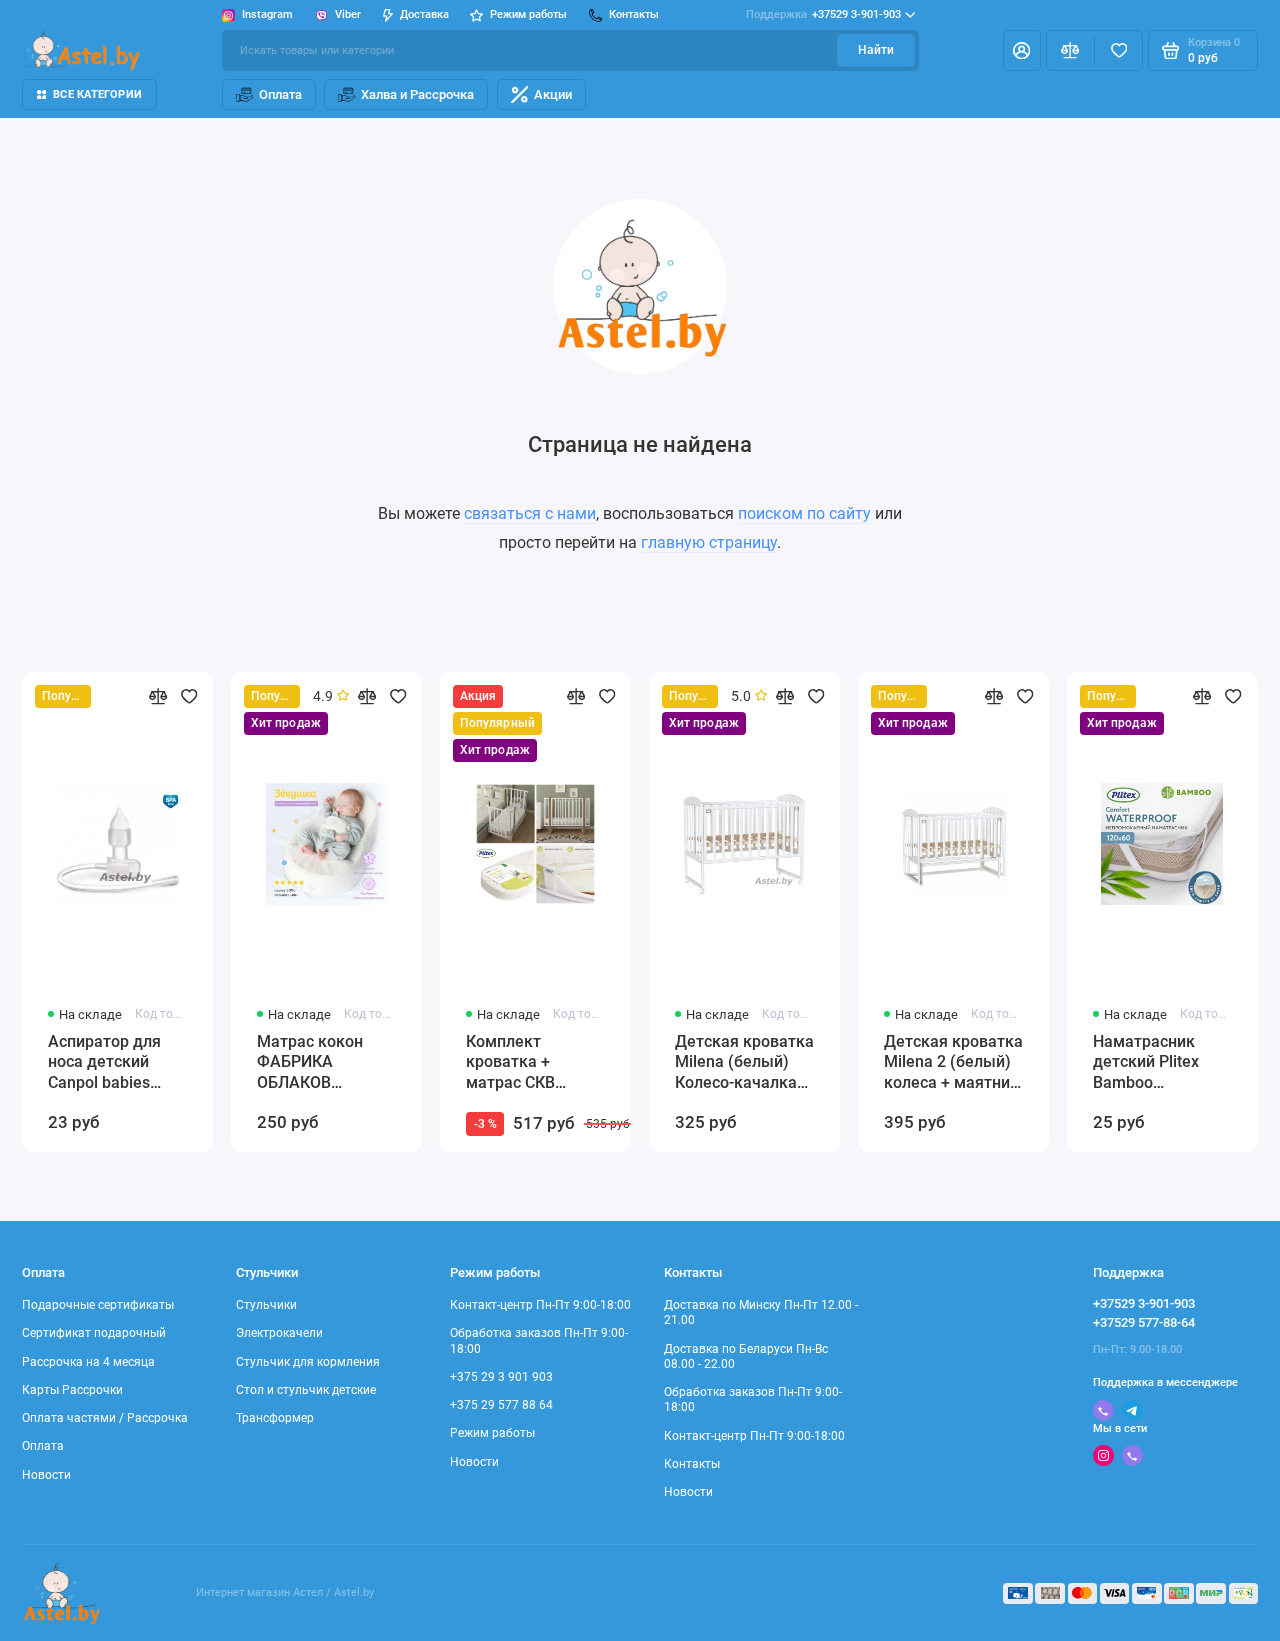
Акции (553, 94)
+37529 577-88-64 (1144, 1322)
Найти (876, 50)
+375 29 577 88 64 (501, 1405)
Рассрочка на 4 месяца (88, 1362)
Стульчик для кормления (308, 1362)
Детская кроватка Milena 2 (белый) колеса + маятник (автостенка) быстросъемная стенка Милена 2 (953, 1063)
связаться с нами (530, 513)
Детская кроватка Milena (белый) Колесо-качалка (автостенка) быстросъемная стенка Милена (744, 1063)
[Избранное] (1118, 50)
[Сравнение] (1070, 50)
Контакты (692, 1464)
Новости (46, 1475)
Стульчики (266, 1305)
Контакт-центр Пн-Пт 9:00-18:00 (540, 1305)
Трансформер (275, 1418)
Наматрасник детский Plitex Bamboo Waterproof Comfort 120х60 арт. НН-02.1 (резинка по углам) (1151, 1063)
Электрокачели (279, 1333)
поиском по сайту (804, 513)
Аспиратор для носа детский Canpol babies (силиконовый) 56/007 (105, 1063)
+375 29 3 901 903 (501, 1377)
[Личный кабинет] (1022, 50)
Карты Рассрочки (72, 1390)
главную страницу (709, 542)
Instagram (267, 14)
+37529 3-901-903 (823, 14)
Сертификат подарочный (94, 1333)
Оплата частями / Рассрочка (105, 1418)
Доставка (424, 14)
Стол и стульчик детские (306, 1390)
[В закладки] (189, 696)
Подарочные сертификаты (98, 1305)
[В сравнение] (157, 696)
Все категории (97, 94)
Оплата (280, 94)
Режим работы (492, 1433)
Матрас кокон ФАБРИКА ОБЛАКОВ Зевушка (310, 1063)
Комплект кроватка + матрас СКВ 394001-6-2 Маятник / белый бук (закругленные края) (531, 1063)
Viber (348, 14)
